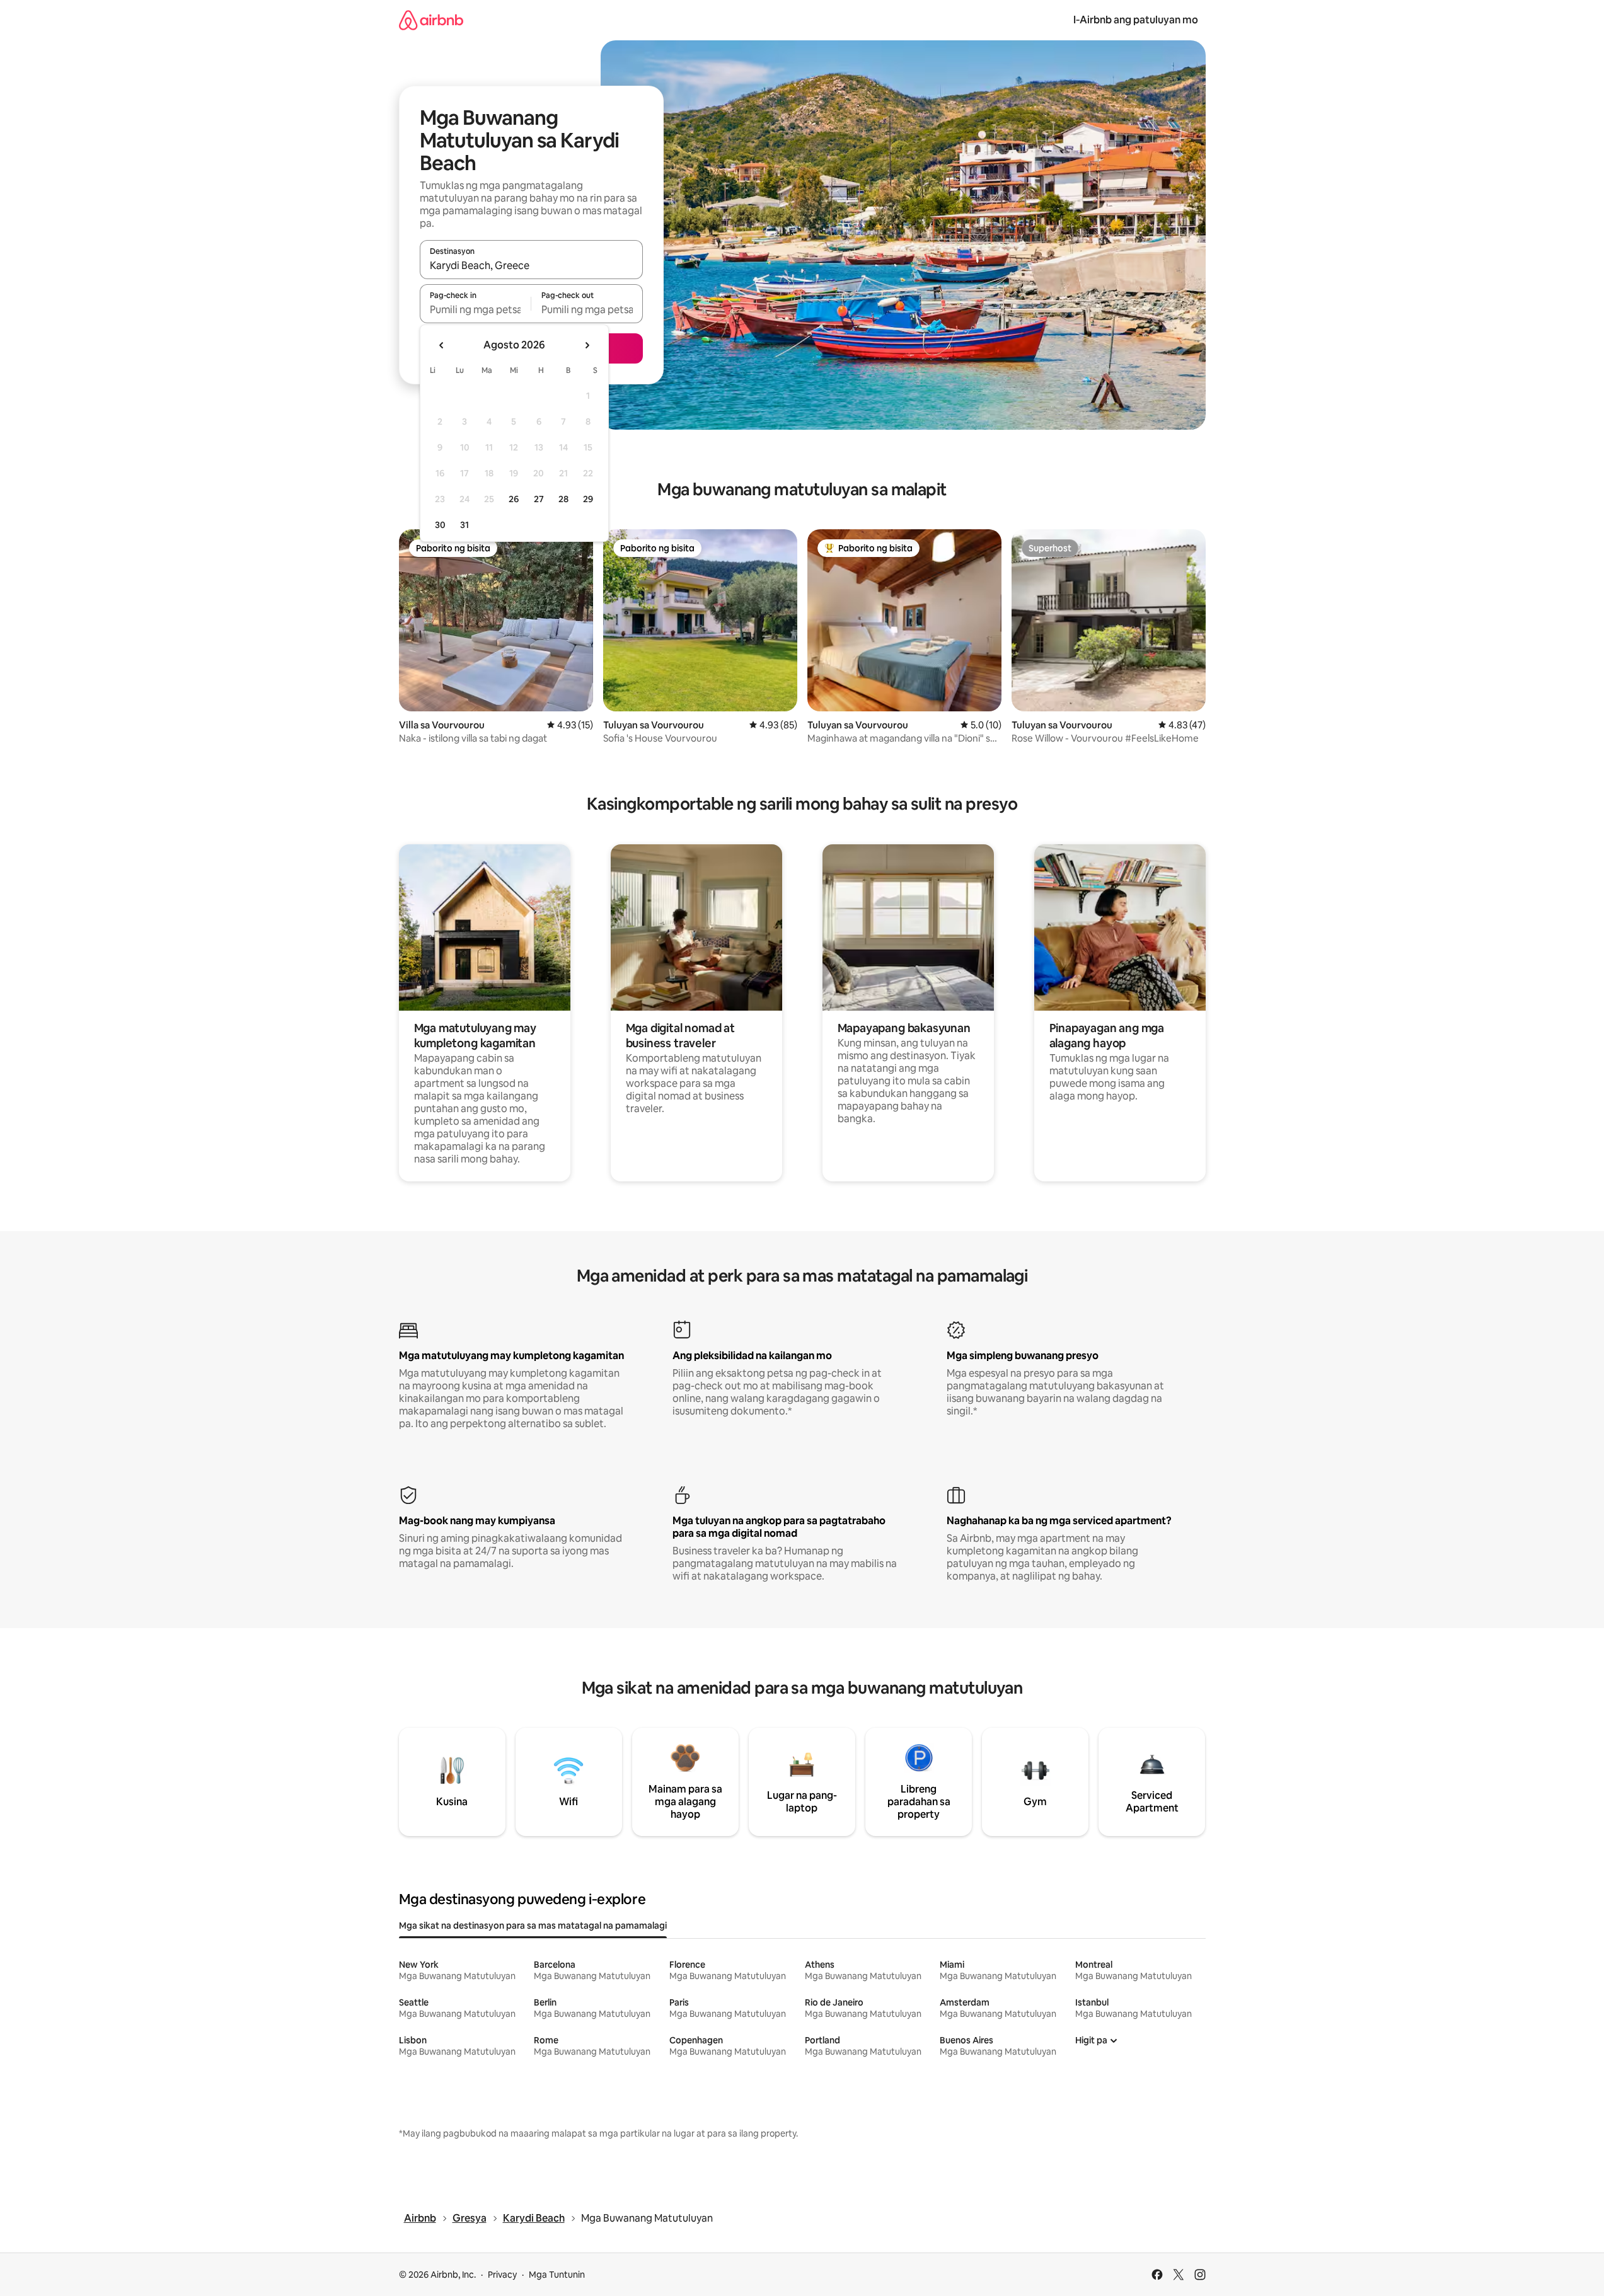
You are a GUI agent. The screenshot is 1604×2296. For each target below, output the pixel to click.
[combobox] (531, 265)
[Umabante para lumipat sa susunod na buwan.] (587, 345)
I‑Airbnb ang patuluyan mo (1136, 20)
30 (440, 525)
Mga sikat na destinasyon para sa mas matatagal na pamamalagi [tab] (533, 1926)
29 (588, 499)
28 (563, 499)
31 (464, 525)
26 (514, 499)
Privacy (502, 2275)
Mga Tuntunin (557, 2275)
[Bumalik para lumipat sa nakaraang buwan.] (442, 345)
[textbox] (476, 309)
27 (539, 499)
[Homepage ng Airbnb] (431, 20)
